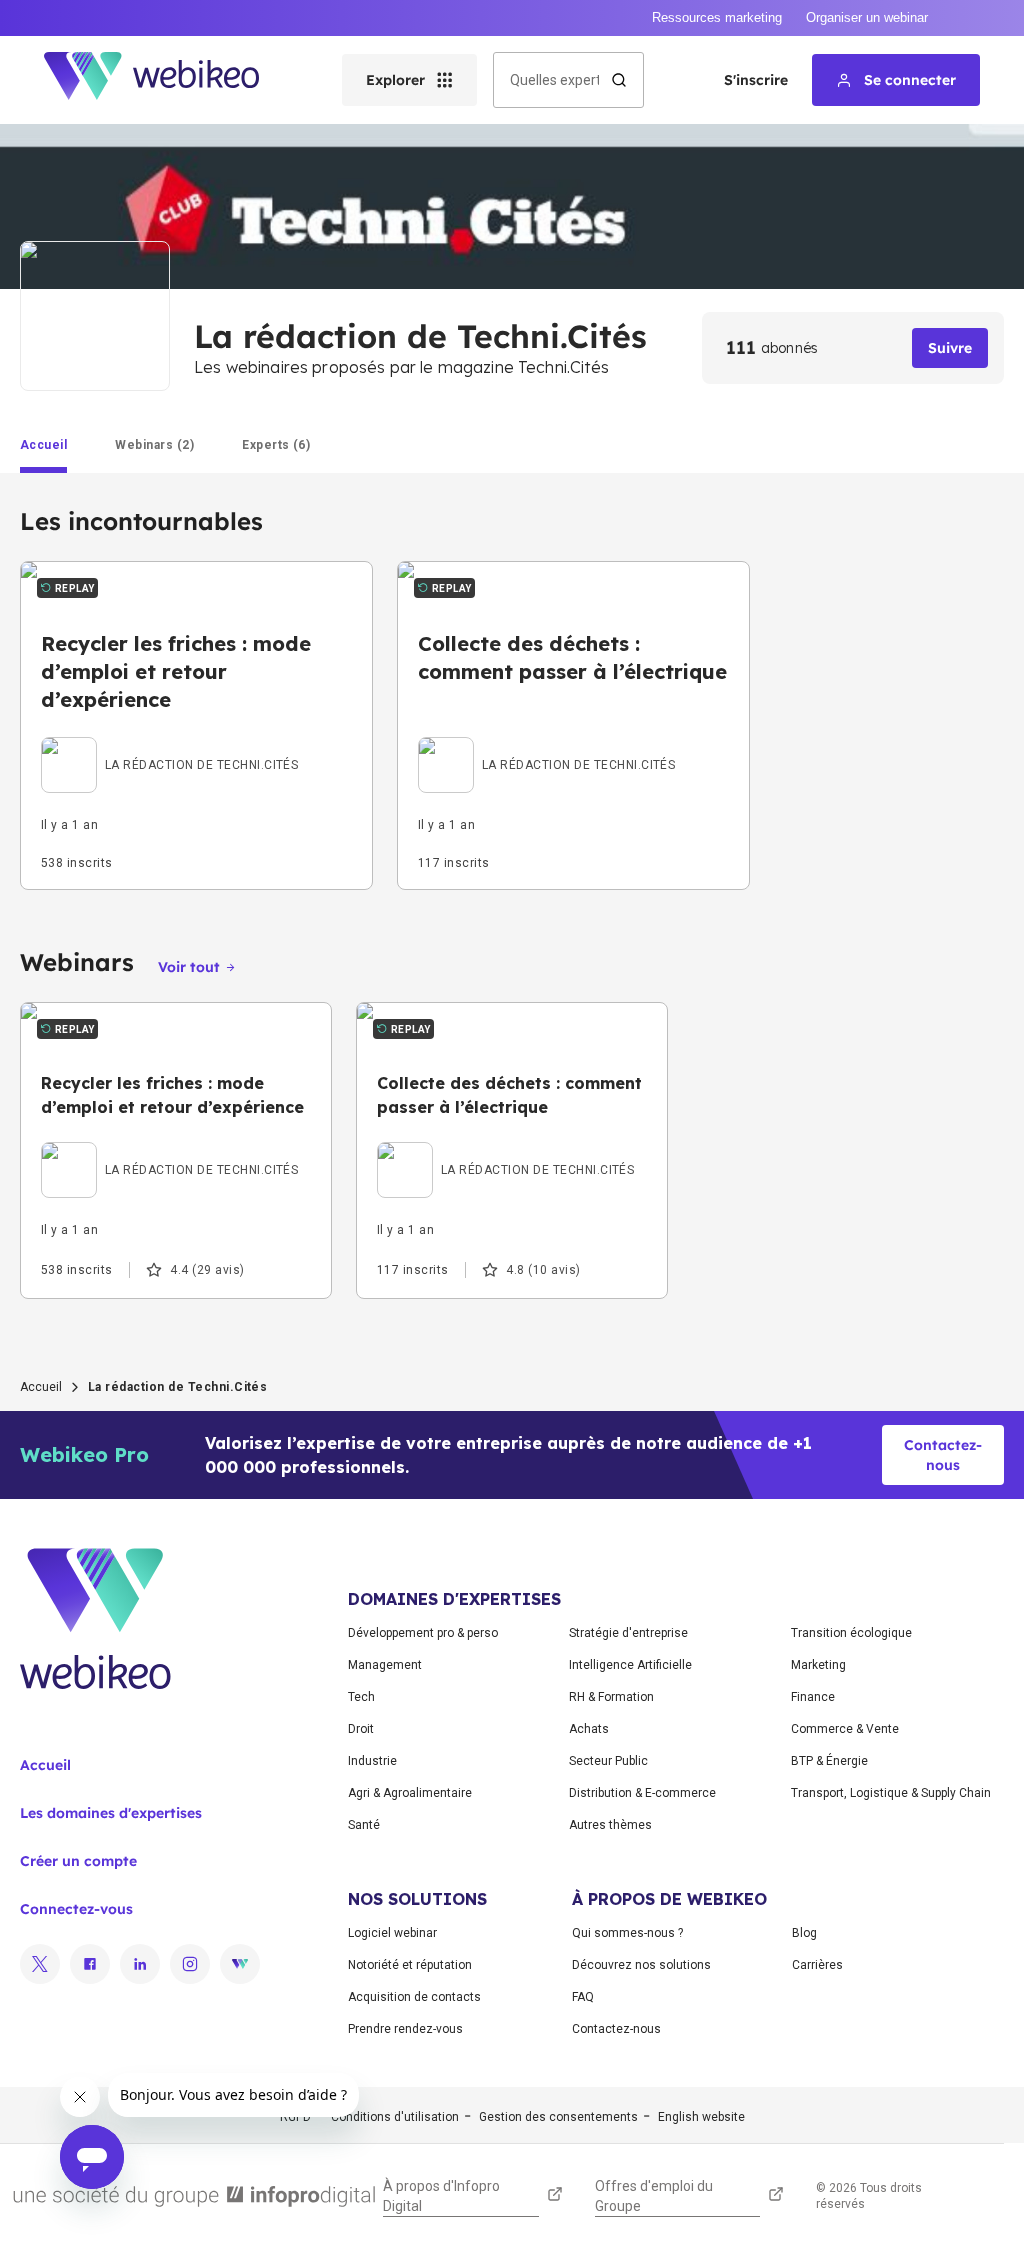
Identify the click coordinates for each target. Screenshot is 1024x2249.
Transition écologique (851, 1633)
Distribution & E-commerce (642, 1793)
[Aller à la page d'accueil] (169, 80)
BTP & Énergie (829, 1761)
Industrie (372, 1761)
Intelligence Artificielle (630, 1665)
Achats (589, 1729)
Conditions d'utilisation (395, 2117)
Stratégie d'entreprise (628, 1633)
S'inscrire (756, 80)
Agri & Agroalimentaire (410, 1793)
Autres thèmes (610, 1825)
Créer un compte (78, 1861)
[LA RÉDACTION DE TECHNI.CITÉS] (169, 742)
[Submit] (619, 80)
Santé (364, 1825)
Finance (813, 1697)
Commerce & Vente (845, 1729)
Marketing (818, 1665)
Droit (361, 1729)
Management (385, 1665)
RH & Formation (611, 1697)
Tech (361, 1697)
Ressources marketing (717, 17)
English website (701, 2117)
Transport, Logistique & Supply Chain (891, 1793)
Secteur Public (608, 1761)
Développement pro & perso (423, 1633)
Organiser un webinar (867, 17)
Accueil (41, 1387)
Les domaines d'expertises (111, 1813)
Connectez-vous (76, 1909)
